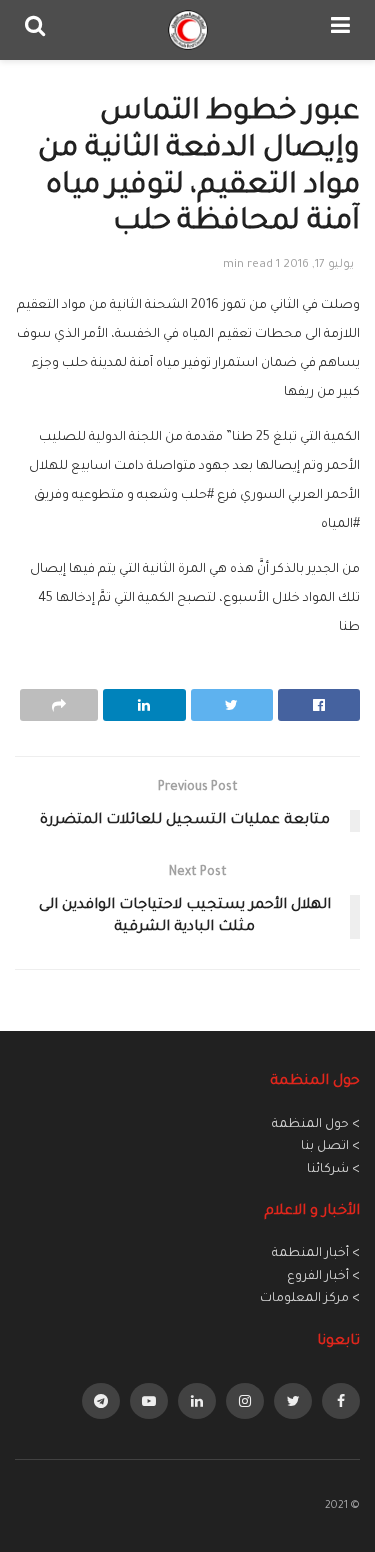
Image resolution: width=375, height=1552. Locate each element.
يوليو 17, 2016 (318, 265)
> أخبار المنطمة (316, 1254)
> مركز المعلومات (310, 1299)
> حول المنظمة (316, 1125)
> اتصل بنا (330, 1147)
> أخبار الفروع (323, 1277)
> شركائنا (333, 1170)
